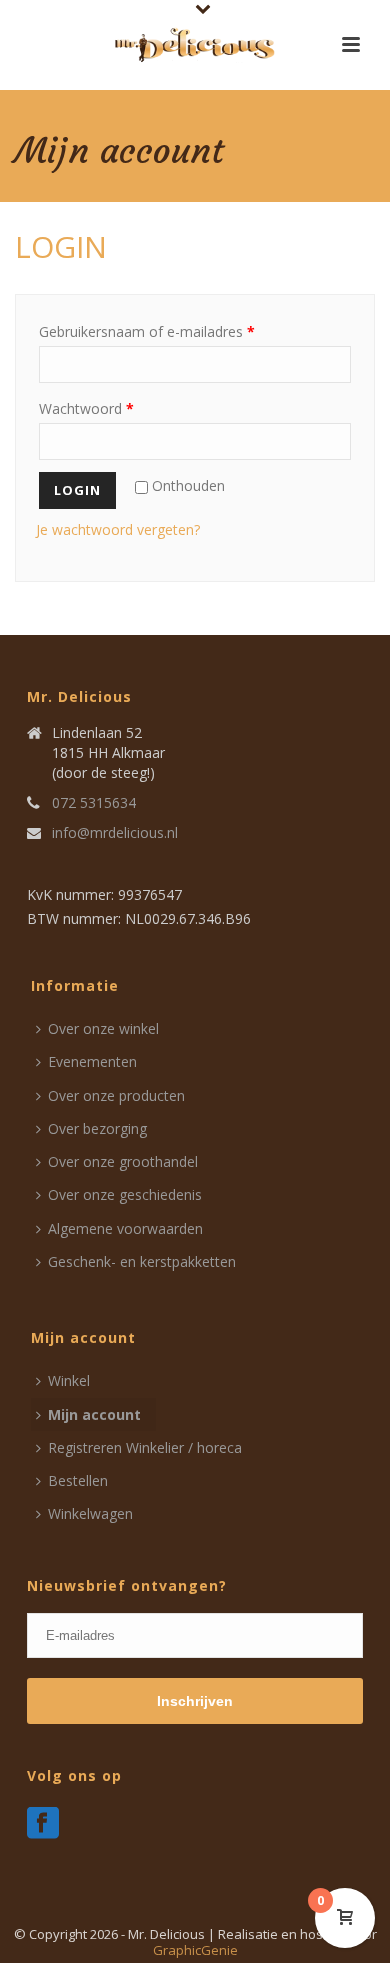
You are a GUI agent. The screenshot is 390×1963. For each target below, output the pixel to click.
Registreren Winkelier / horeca (145, 1447)
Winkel (69, 1380)
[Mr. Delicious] (195, 45)
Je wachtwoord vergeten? (118, 529)
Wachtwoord (86, 408)
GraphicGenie (195, 1950)
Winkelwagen (90, 1513)
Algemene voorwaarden (125, 1228)
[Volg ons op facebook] (43, 1824)
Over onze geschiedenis (125, 1194)
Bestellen (78, 1480)
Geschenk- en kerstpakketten (142, 1261)
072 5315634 (94, 803)
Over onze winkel (103, 1028)
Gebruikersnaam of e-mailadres (147, 331)
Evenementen (92, 1061)
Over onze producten (116, 1095)
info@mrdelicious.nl (115, 833)
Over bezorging (97, 1128)
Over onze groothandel (123, 1161)
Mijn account (94, 1414)
